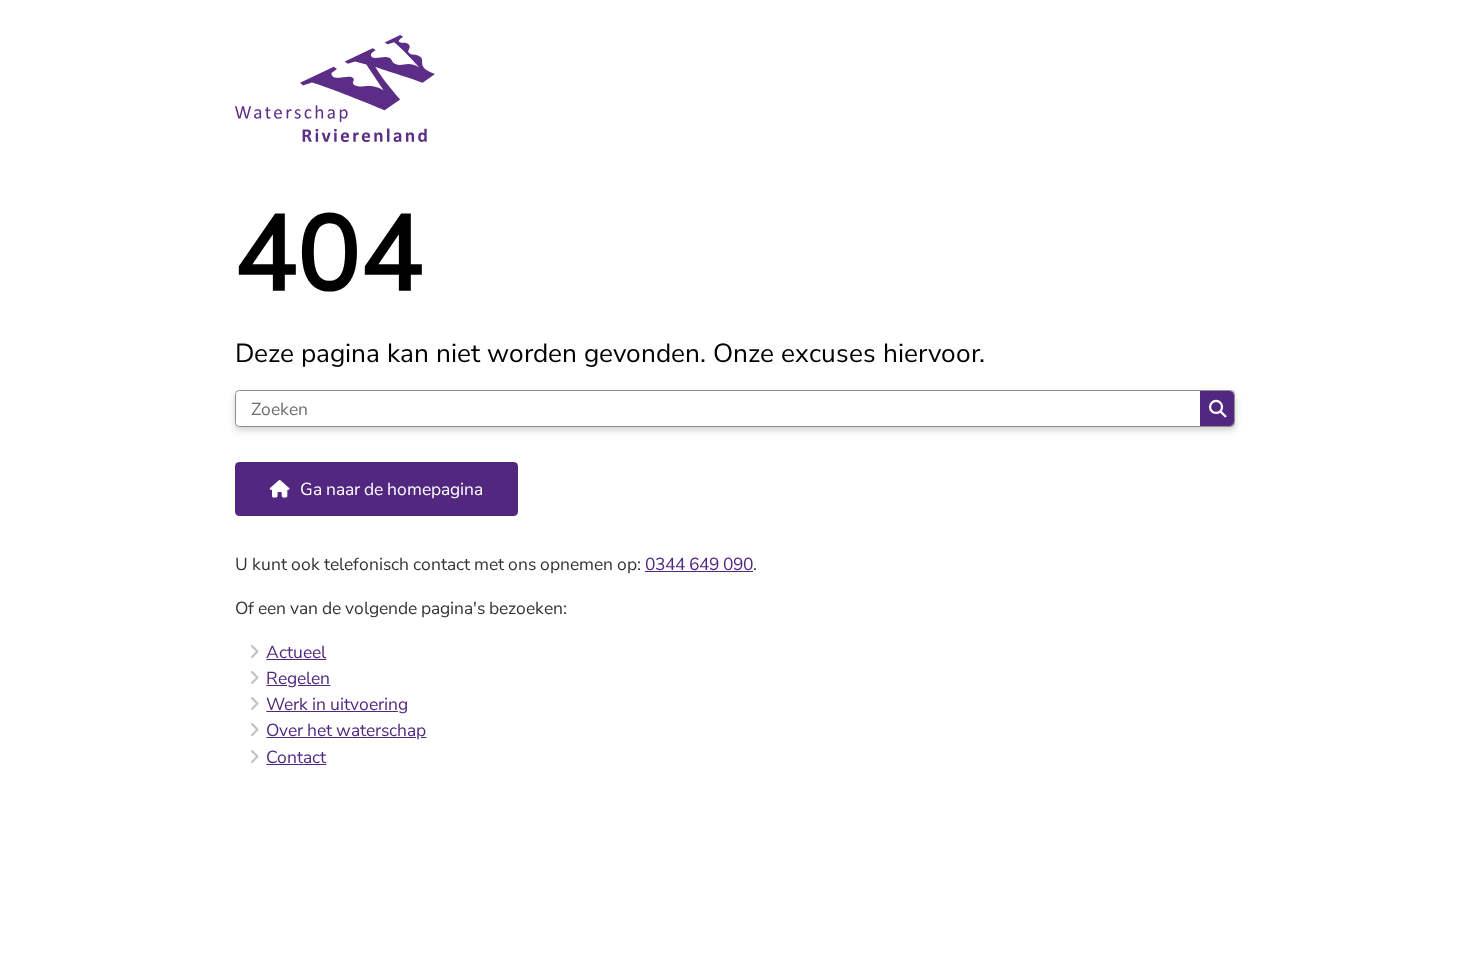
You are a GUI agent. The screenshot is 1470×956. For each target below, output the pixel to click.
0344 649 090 (699, 564)
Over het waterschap (346, 730)
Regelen (298, 678)
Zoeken (1217, 408)
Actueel (296, 652)
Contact (296, 757)
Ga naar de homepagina (391, 489)
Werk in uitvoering (337, 704)
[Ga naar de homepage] (726, 88)
